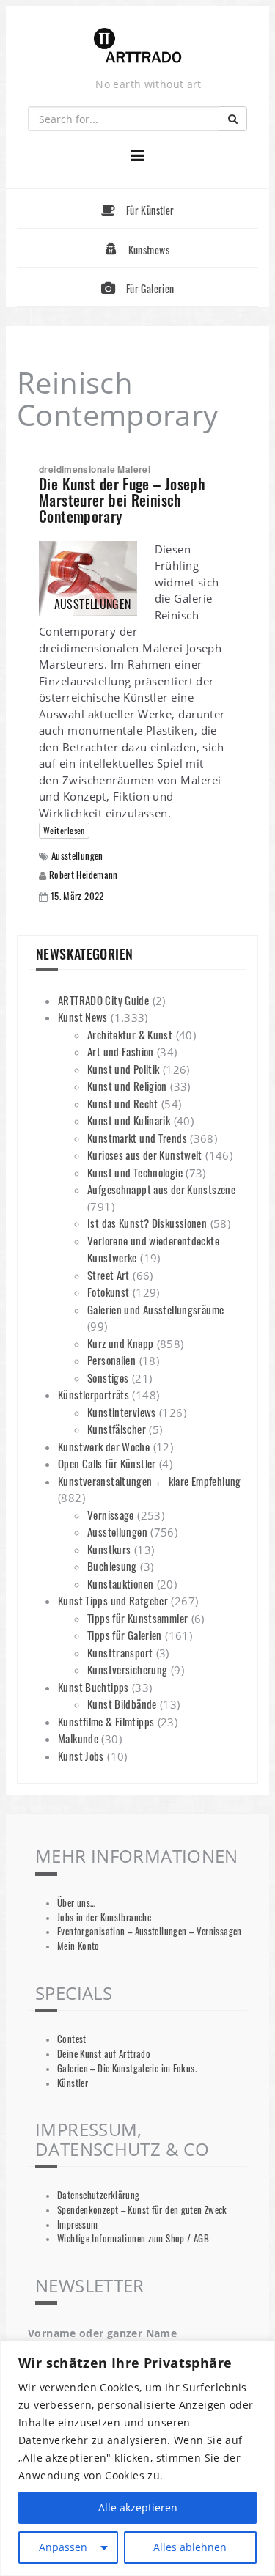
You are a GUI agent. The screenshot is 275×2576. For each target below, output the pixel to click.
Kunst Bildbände (122, 1704)
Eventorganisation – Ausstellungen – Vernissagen (150, 1931)
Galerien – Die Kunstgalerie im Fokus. (127, 2068)
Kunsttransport (120, 1652)
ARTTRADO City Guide (103, 1000)
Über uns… (76, 1903)
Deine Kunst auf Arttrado (104, 2054)
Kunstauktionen (120, 1583)
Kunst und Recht (123, 1103)
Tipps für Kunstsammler (137, 1618)
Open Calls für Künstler (107, 1463)
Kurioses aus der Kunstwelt (145, 1155)
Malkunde (78, 1738)
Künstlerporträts (93, 1394)
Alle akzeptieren (138, 2507)
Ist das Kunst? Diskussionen (147, 1223)
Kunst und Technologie (135, 1172)
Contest (72, 2039)
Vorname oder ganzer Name (102, 2333)
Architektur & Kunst (130, 1034)
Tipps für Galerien (125, 1635)
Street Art (109, 1275)
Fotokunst (108, 1292)
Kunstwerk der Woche (104, 1446)
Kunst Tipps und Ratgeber (113, 1600)
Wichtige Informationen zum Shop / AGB (133, 2238)
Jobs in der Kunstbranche (104, 1917)
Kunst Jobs (81, 1756)
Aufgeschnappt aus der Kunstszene (161, 1189)
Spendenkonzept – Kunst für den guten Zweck (142, 2210)
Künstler (73, 2083)
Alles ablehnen (190, 2547)
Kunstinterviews (122, 1412)
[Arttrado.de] (138, 47)
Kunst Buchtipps (93, 1687)
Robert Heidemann (84, 875)
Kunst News (83, 1017)
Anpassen (63, 2547)
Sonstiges (108, 1377)
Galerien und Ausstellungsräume (155, 1309)
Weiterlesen (64, 830)
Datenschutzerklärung (99, 2195)
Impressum (77, 2224)
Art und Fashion (121, 1051)
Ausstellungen (77, 856)
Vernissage (111, 1515)
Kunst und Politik (123, 1069)
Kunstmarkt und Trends (137, 1138)
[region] (137, 2458)
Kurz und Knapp (120, 1343)
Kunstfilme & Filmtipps (106, 1721)
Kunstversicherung (127, 1669)
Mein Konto (78, 1946)
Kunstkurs (109, 1549)
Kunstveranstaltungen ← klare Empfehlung (150, 1481)
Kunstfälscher (117, 1429)
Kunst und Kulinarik (129, 1120)
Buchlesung (112, 1566)
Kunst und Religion (127, 1086)
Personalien (111, 1360)
